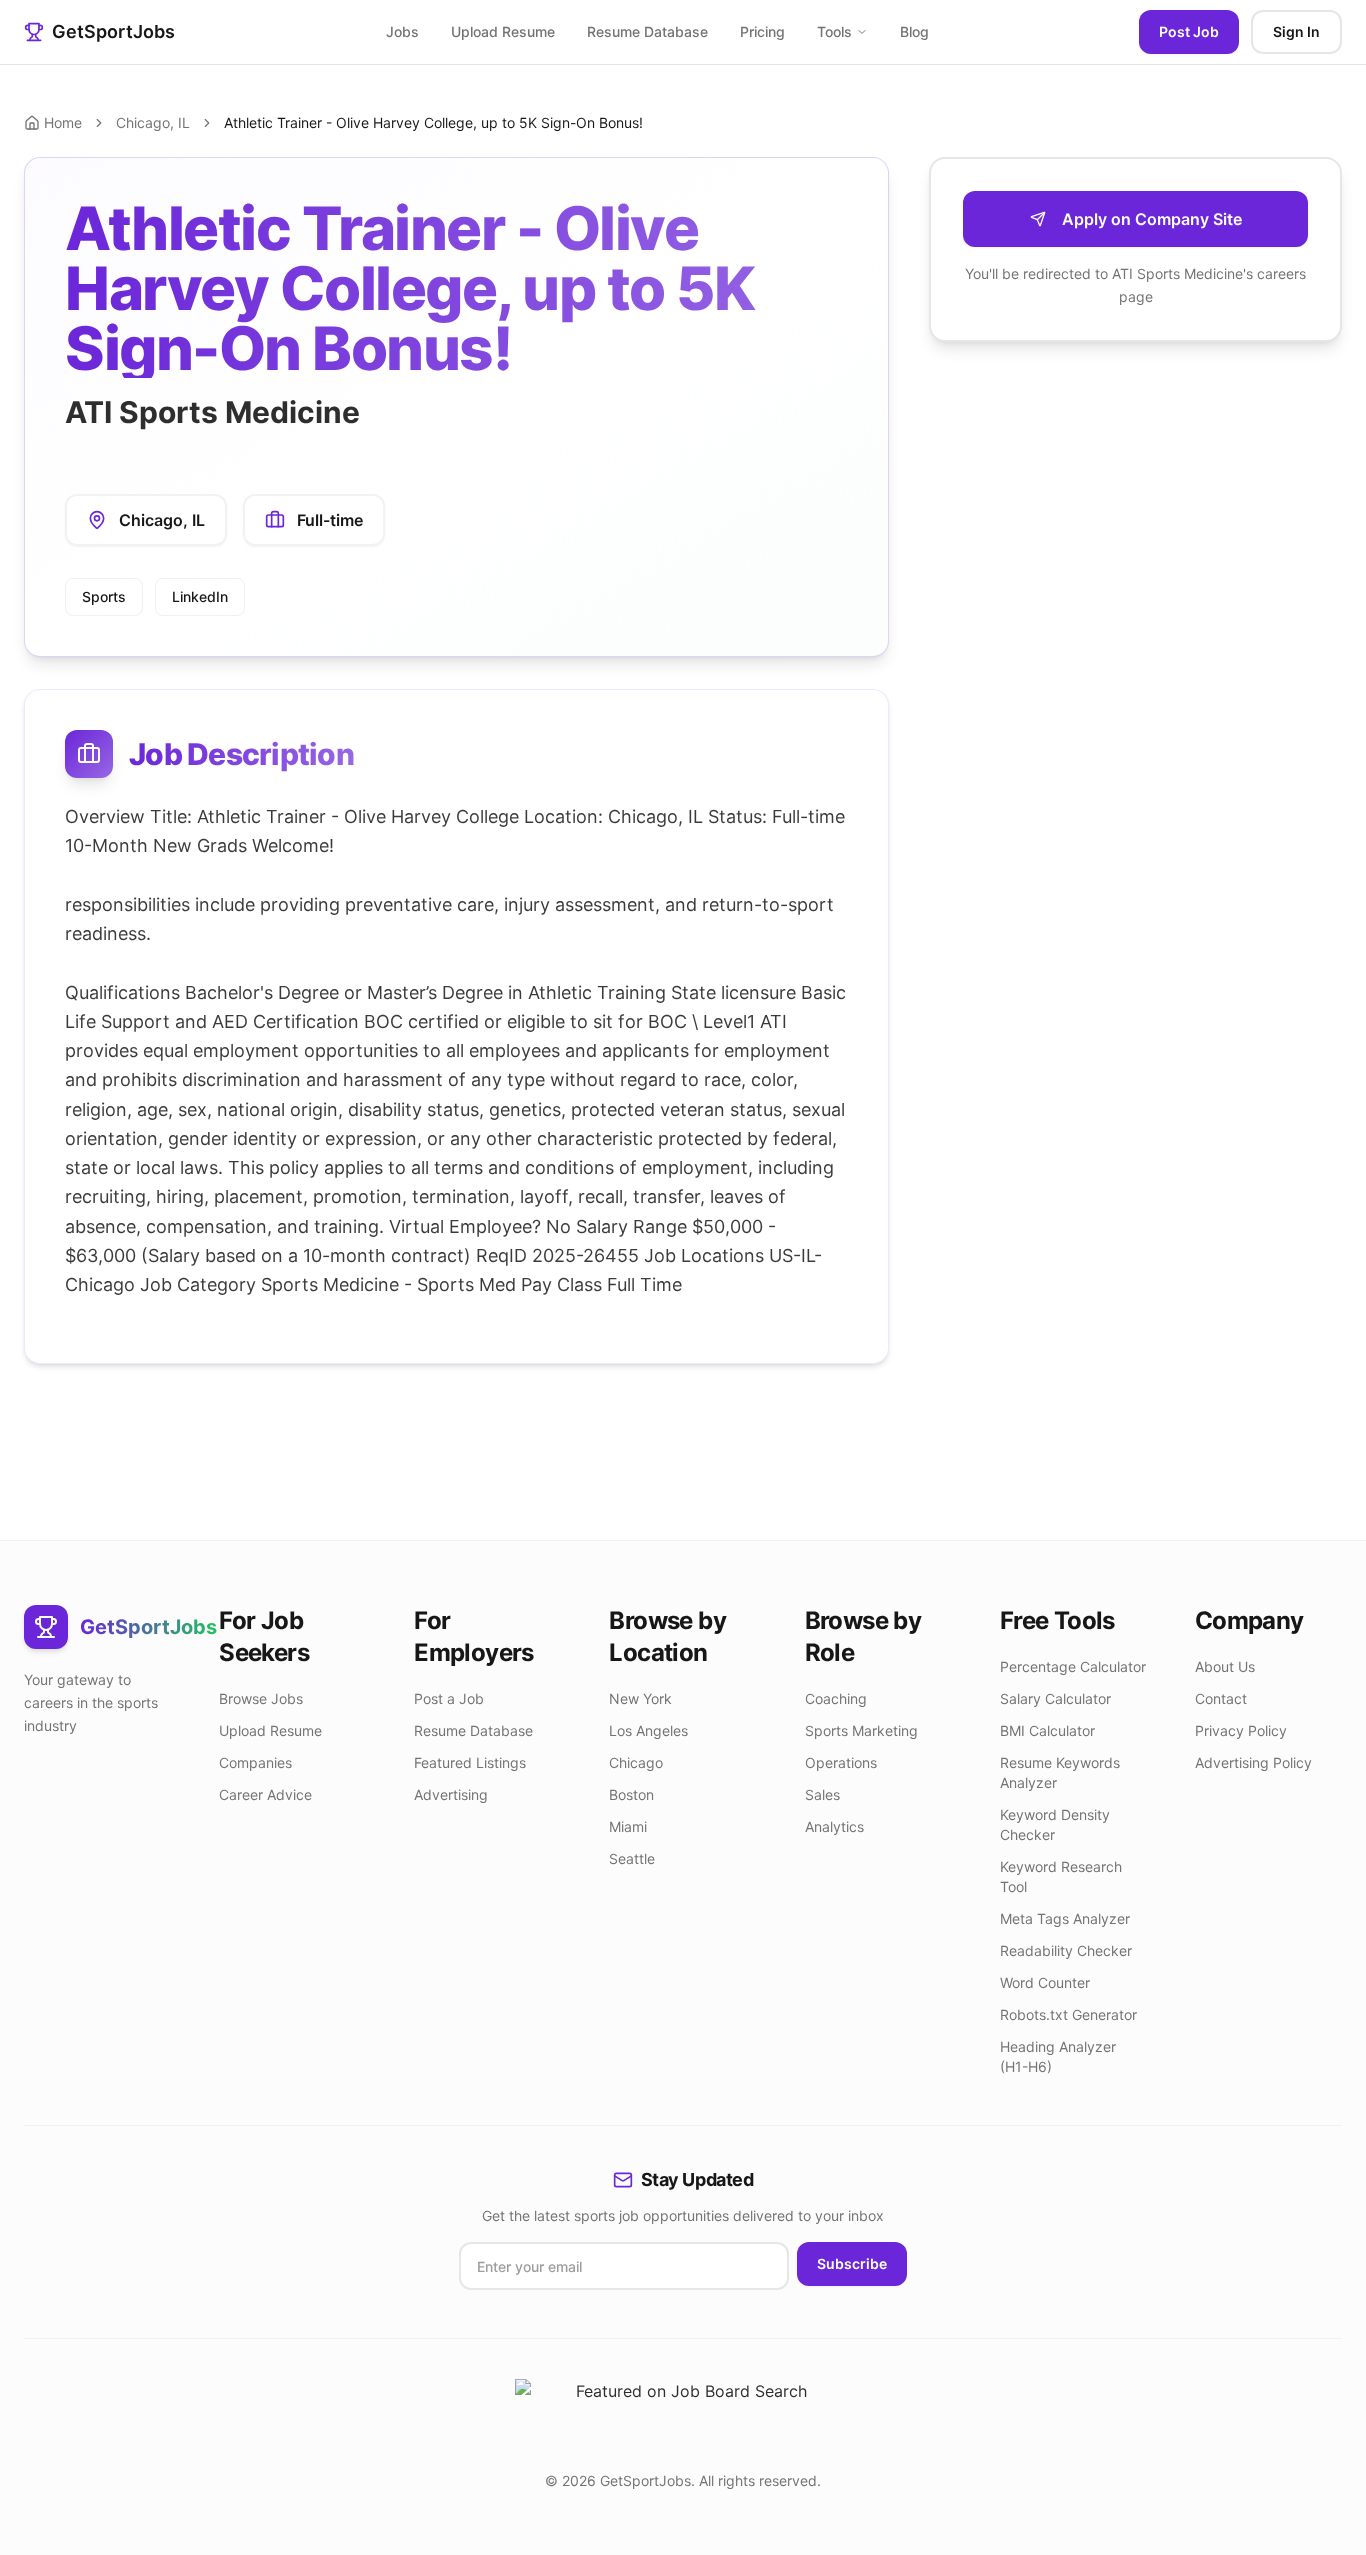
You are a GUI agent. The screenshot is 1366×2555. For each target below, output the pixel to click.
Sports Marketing (861, 1730)
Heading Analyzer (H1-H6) (1058, 2056)
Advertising (451, 1794)
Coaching (836, 1698)
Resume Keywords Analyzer (1060, 1772)
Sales (822, 1794)
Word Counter (1045, 1982)
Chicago (636, 1762)
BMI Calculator (1047, 1730)
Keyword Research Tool (1061, 1876)
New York (640, 1698)
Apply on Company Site (1152, 219)
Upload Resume (503, 31)
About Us (1225, 1666)
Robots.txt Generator (1068, 2014)
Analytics (834, 1826)
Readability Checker (1066, 1950)
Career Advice (265, 1794)
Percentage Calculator (1073, 1666)
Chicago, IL (153, 122)
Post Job (1189, 31)
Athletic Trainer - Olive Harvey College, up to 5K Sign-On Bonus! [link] (433, 122)
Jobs (402, 31)
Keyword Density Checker (1055, 1824)
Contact (1221, 1698)
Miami (628, 1826)
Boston (631, 1794)
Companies (255, 1762)
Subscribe (852, 2263)
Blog (914, 31)
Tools (834, 31)
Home (63, 122)
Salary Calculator (1055, 1698)
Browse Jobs (261, 1698)
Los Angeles (648, 1730)
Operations (841, 1762)
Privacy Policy (1241, 1730)
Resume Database (647, 31)
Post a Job (449, 1698)
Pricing (762, 31)
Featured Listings (470, 1762)
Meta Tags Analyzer (1065, 1918)
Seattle (632, 1858)
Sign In (1296, 31)
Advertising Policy (1253, 1762)
